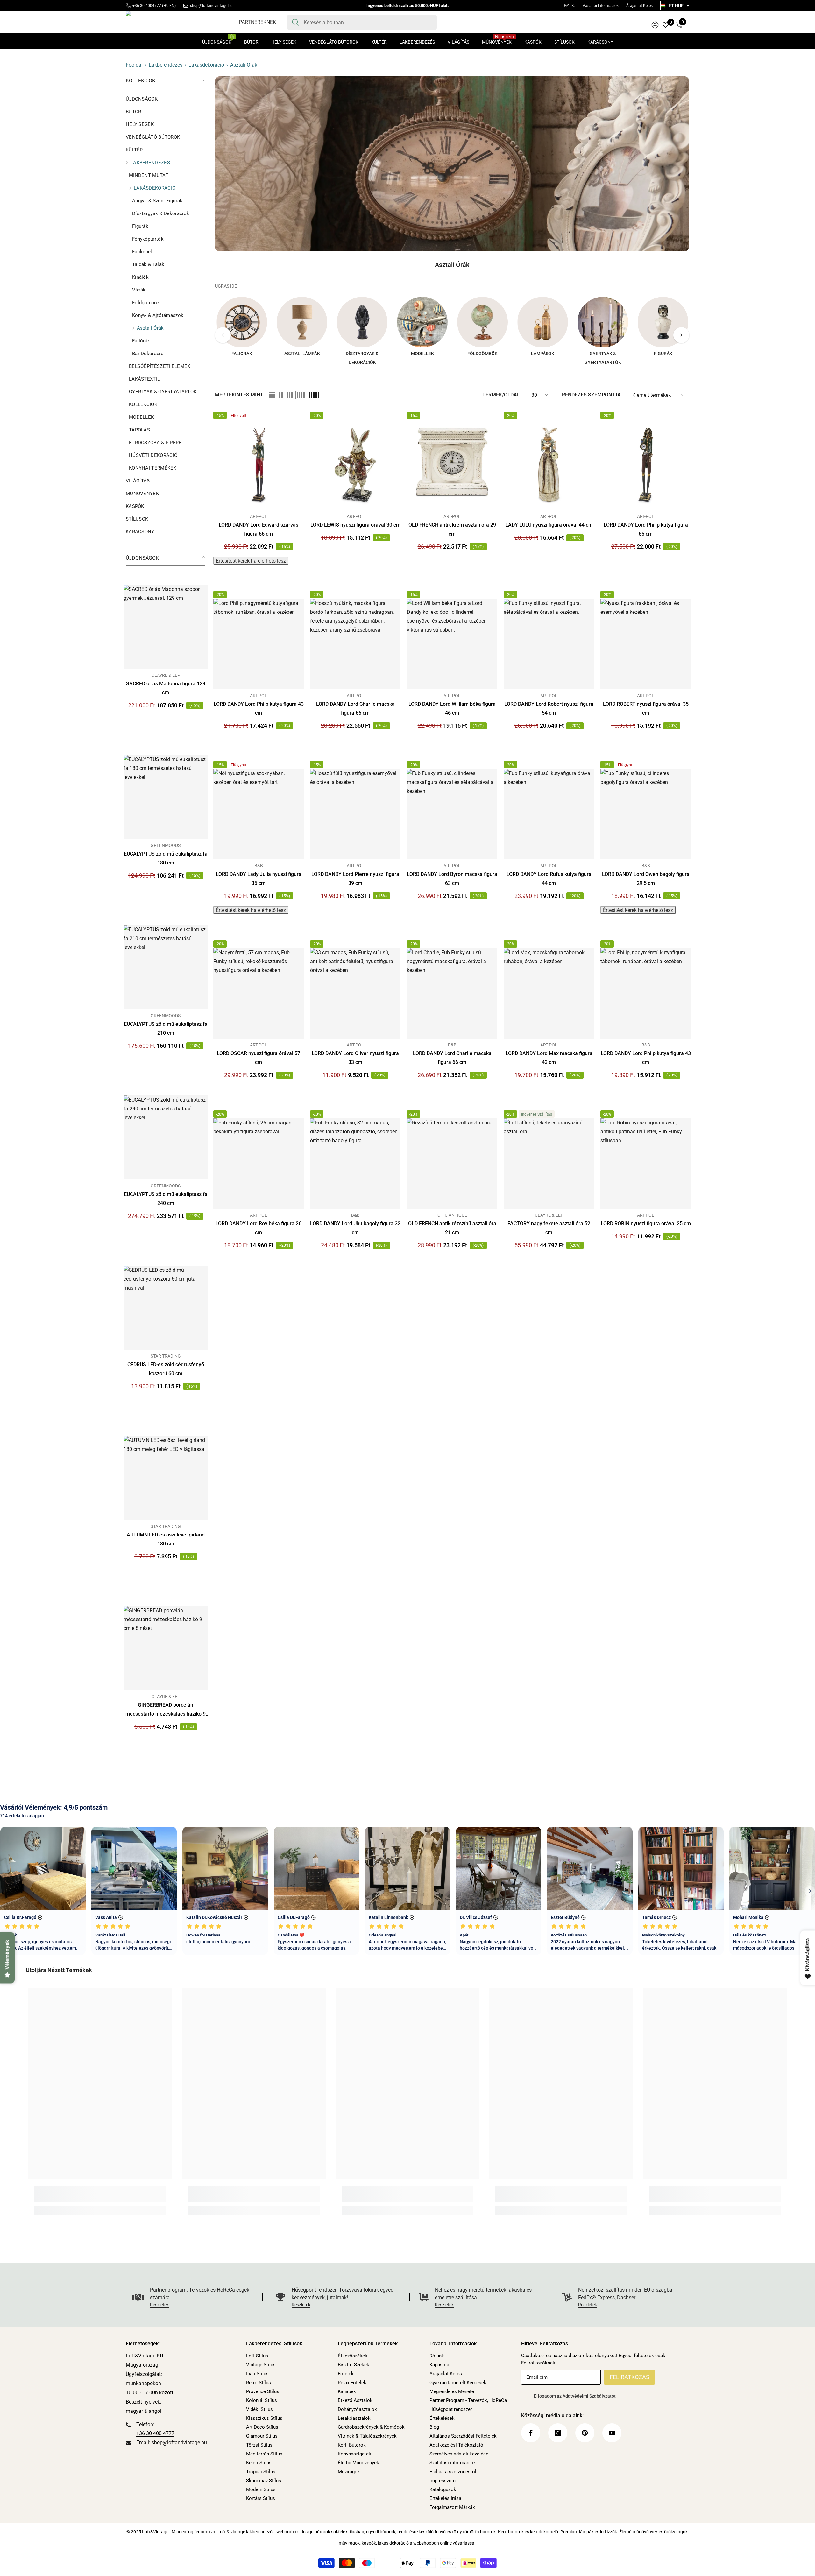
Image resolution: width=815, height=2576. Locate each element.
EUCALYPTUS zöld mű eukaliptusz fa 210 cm (166, 1029)
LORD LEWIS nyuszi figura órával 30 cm (355, 525)
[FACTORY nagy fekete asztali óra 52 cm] (549, 1164)
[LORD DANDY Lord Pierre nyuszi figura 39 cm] (355, 814)
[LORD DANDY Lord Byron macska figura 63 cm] (452, 814)
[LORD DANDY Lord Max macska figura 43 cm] (549, 993)
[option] (242, 329)
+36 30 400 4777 (155, 2433)
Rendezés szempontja (591, 395)
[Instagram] (558, 2433)
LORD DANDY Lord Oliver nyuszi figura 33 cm (355, 1058)
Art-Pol (259, 516)
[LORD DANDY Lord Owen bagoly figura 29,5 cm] (646, 814)
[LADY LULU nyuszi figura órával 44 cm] (549, 465)
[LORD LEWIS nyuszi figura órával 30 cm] (355, 465)
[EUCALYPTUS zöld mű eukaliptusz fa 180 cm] (166, 797)
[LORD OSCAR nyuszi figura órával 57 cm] (259, 993)
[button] (272, 395)
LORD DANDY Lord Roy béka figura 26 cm (259, 1228)
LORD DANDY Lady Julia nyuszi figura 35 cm (259, 879)
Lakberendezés (166, 65)
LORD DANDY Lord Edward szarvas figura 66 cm (259, 529)
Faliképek (143, 252)
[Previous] (223, 335)
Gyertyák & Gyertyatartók (603, 358)
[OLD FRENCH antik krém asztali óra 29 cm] (452, 465)
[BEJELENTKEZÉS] (655, 25)
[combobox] (368, 22)
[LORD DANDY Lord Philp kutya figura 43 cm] (259, 644)
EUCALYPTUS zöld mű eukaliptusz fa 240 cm (166, 1199)
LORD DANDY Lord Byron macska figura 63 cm (452, 879)
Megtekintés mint (239, 395)
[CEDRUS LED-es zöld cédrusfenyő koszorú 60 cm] (166, 1308)
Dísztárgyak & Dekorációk (161, 213)
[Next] (681, 335)
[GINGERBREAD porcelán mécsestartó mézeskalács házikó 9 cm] (166, 1648)
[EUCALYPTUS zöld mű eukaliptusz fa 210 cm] (166, 967)
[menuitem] (166, 99)
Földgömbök (146, 303)
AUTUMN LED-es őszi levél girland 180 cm (166, 1539)
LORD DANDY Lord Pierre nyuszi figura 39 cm (355, 879)
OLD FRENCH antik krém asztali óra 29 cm (452, 529)
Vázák (139, 290)
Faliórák (141, 341)
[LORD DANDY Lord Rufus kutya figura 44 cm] (549, 814)
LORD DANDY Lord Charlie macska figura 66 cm (355, 708)
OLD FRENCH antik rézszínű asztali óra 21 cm (452, 1228)
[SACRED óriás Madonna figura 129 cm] (166, 627)
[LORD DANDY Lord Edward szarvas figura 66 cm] (259, 465)
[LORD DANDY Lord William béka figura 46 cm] (452, 644)
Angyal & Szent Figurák (157, 201)
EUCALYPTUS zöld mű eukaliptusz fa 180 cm (166, 858)
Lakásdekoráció (206, 65)
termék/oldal (501, 395)
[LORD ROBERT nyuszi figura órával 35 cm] (646, 644)
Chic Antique (452, 1215)
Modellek (422, 353)
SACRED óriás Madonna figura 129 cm (166, 688)
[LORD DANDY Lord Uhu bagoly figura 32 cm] (355, 1164)
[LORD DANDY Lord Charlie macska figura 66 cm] (355, 644)
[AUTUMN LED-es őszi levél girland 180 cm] (166, 1478)
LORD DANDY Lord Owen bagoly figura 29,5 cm (646, 879)
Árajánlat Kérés (639, 6)
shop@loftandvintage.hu (211, 6)
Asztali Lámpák (302, 353)
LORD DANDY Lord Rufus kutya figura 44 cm (549, 879)
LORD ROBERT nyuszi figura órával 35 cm (646, 708)
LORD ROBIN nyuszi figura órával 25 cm (646, 1224)
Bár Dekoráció (148, 353)
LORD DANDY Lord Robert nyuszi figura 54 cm (549, 708)
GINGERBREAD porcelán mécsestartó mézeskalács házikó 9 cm (166, 1710)
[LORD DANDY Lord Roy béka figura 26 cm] (259, 1164)
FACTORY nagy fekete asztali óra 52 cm (549, 1228)
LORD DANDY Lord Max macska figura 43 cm (549, 1058)
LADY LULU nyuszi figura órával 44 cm (549, 525)
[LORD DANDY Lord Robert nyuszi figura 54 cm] (549, 644)
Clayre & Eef (166, 675)
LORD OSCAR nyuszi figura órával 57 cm (259, 1058)
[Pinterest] (585, 2433)
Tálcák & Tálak (148, 264)
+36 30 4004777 (147, 6)
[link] (452, 164)
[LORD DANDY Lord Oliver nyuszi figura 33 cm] (355, 993)
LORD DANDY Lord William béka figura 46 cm (452, 708)
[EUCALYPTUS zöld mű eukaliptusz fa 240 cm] (166, 1137)
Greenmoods (166, 845)
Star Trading (166, 1356)
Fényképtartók (148, 239)
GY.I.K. (570, 6)
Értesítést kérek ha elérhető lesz (251, 561)
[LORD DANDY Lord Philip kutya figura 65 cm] (646, 465)
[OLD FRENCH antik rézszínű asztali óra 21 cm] (452, 1164)
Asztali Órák (244, 65)
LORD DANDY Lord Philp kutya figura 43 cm (259, 708)
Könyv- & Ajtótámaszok (158, 315)
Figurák (140, 226)
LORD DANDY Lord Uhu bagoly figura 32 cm (355, 1228)
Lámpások (543, 353)
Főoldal (134, 65)
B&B (259, 866)
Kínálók (140, 277)
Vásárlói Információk (601, 6)
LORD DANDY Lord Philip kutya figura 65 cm (646, 529)
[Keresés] (362, 22)
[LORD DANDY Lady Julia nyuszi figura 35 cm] (259, 814)
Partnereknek (257, 22)
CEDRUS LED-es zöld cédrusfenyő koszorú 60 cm (166, 1369)
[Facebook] (531, 2433)
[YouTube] (612, 2433)
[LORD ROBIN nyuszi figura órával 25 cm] (646, 1164)
